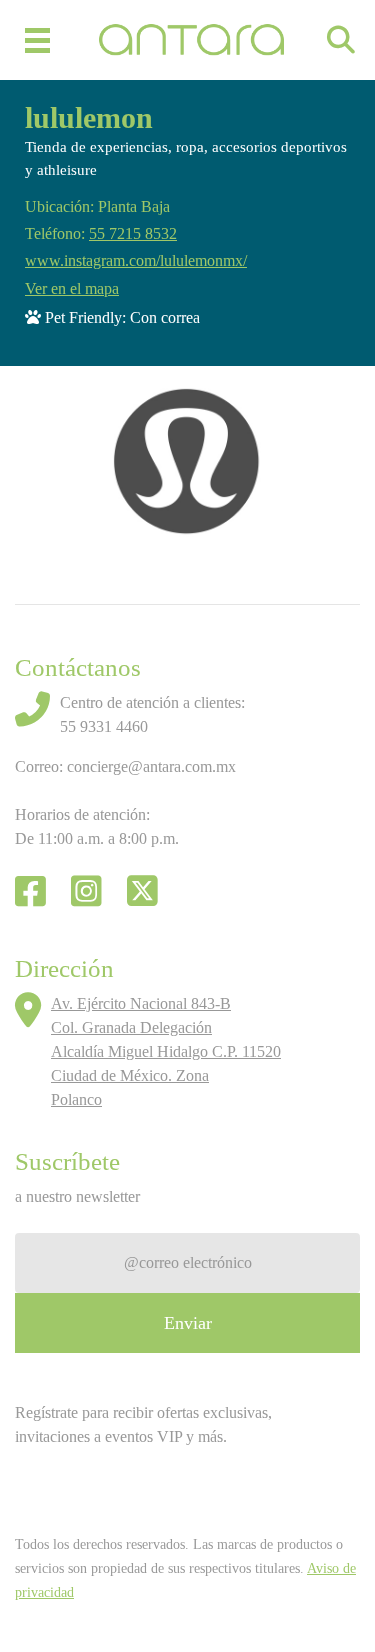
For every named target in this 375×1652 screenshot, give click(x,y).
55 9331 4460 (104, 726)
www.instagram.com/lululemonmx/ (136, 260)
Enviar (188, 1323)
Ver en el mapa (72, 288)
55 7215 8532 (133, 233)
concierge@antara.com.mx (151, 766)
